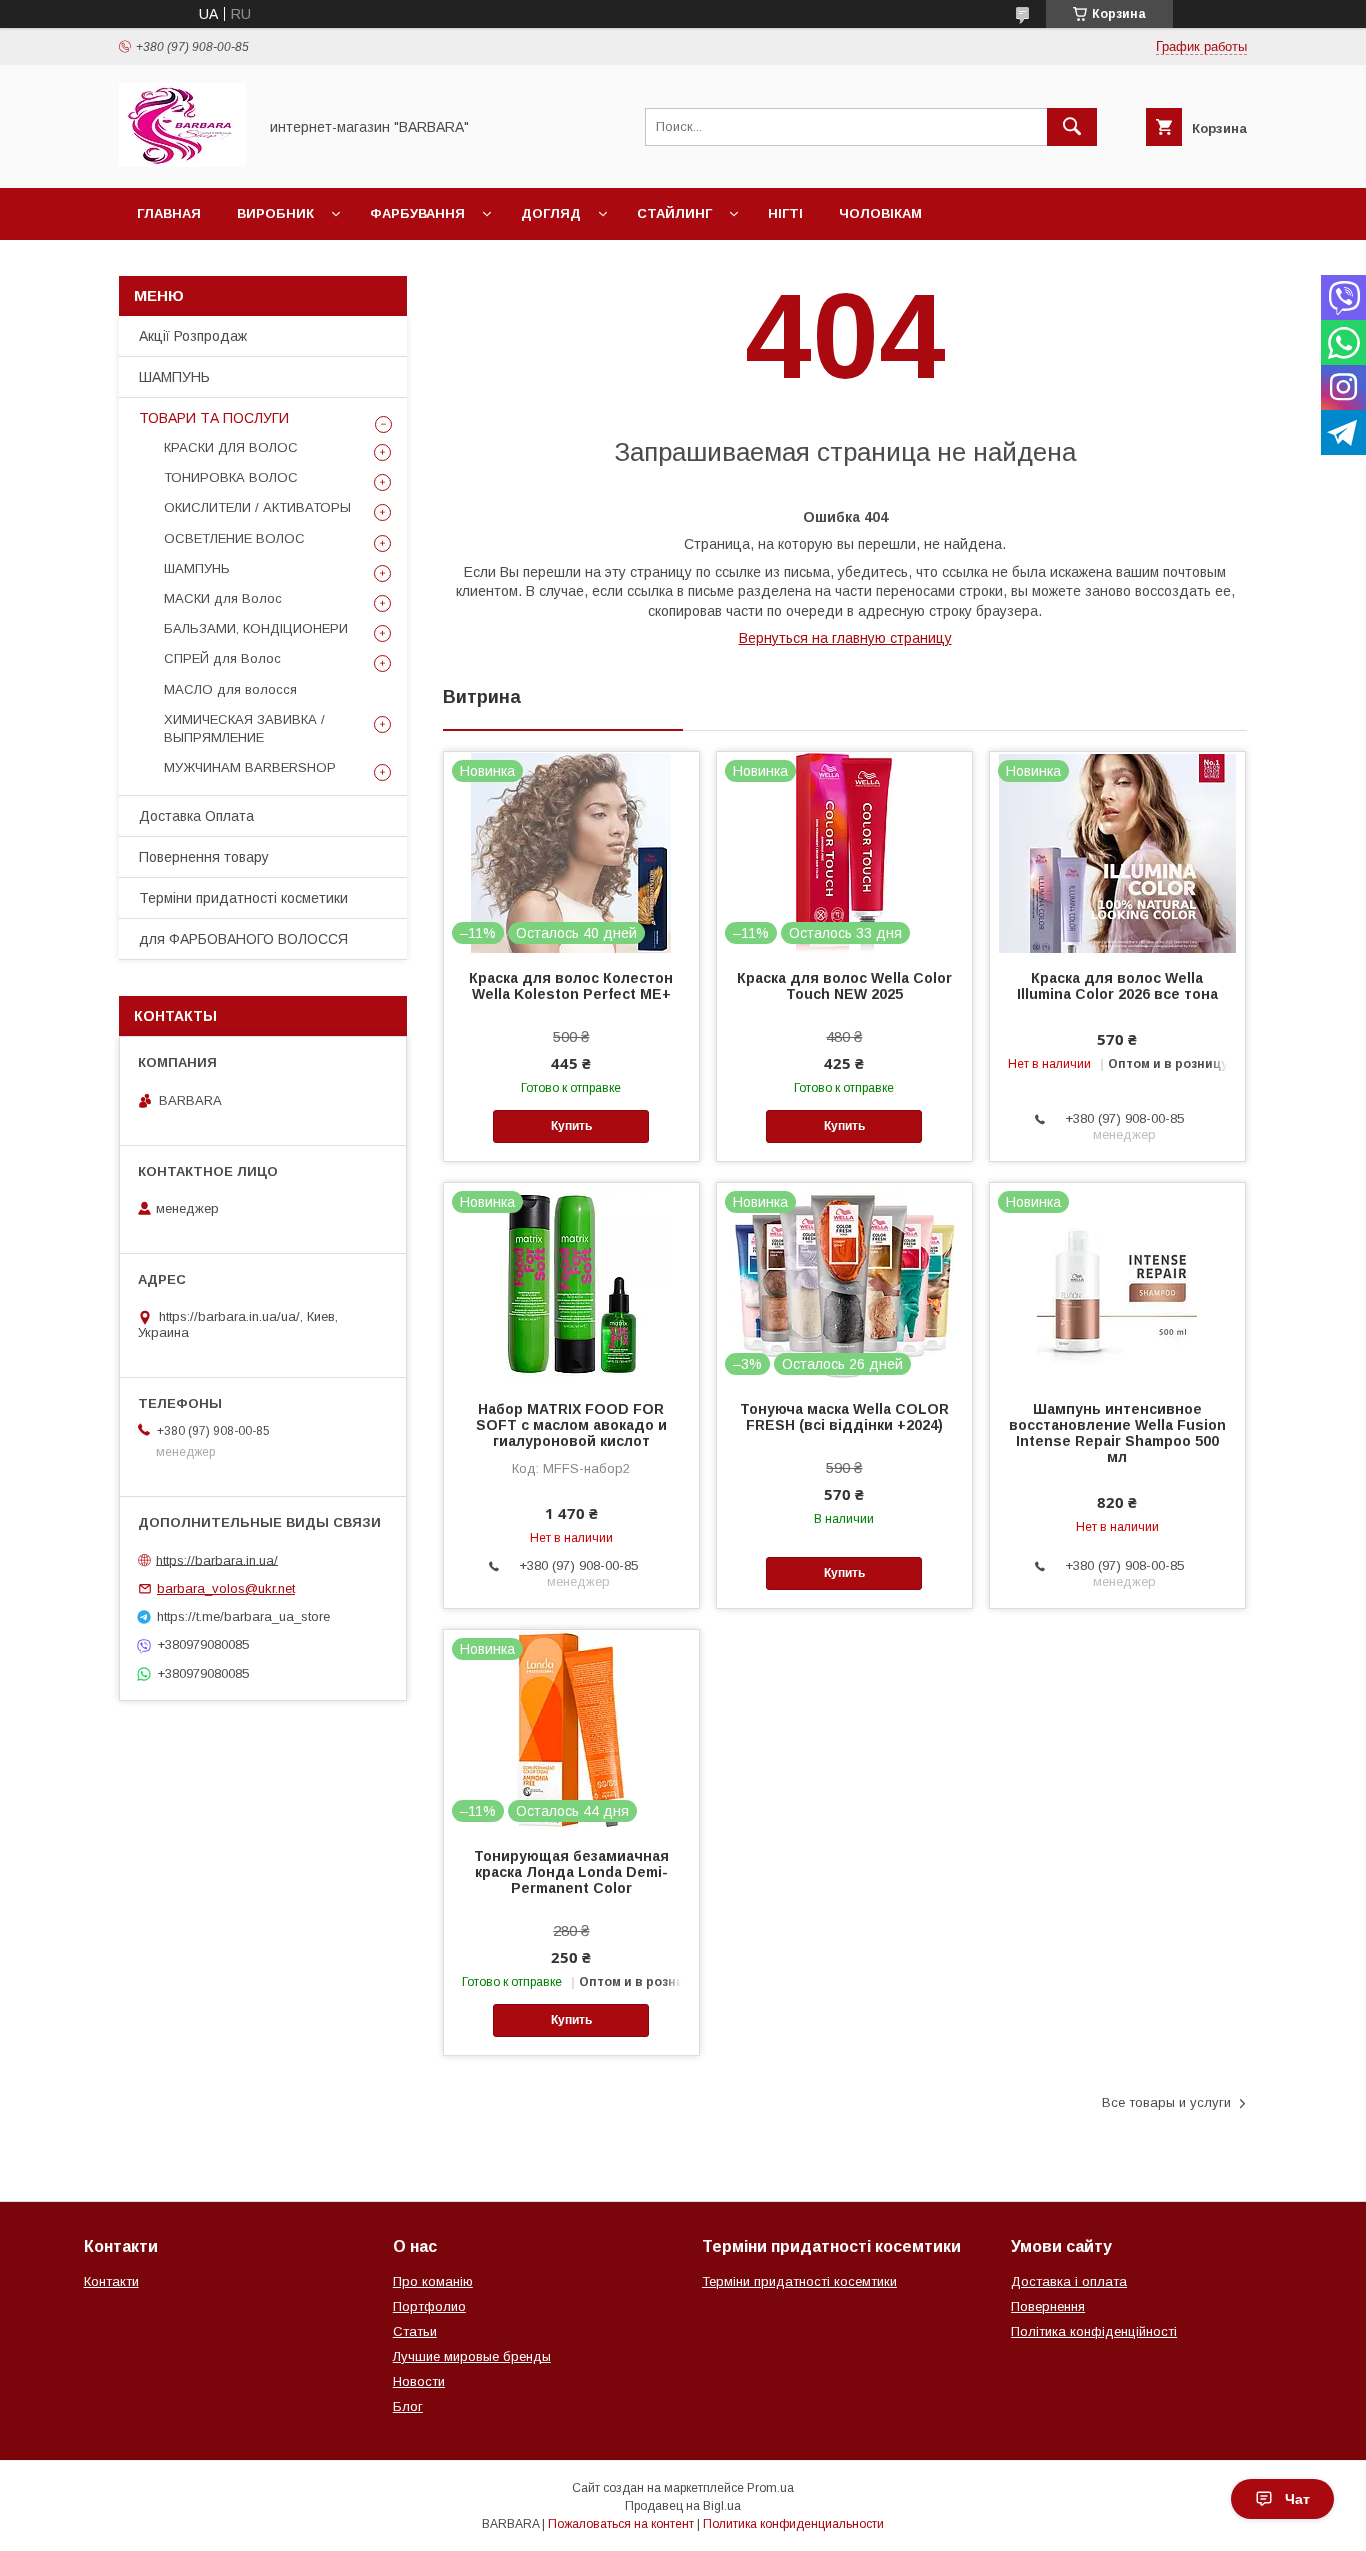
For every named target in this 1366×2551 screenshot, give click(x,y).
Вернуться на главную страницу (845, 638)
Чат (1297, 2499)
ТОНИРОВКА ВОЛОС (231, 477)
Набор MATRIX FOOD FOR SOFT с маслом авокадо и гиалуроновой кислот (571, 1425)
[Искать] (1072, 127)
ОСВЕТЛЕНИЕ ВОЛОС (234, 538)
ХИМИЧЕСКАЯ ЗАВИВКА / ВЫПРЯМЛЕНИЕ (244, 728)
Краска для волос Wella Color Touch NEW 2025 (844, 986)
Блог (408, 2406)
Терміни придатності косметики (243, 898)
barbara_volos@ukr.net (226, 1588)
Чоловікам (880, 213)
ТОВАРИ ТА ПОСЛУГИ (214, 418)
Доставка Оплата (196, 816)
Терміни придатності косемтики (799, 2281)
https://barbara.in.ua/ (217, 1559)
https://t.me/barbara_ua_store (243, 1616)
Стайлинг (674, 213)
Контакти (111, 2281)
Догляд (551, 213)
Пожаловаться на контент (621, 2524)
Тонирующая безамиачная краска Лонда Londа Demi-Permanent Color (571, 1872)
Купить (571, 1126)
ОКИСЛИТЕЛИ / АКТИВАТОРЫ (257, 507)
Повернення (1048, 2306)
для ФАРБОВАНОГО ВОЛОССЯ (243, 939)
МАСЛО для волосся (230, 689)
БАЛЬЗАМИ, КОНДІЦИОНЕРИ (256, 628)
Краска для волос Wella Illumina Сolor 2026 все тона (1117, 986)
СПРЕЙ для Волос (222, 658)
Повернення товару (204, 857)
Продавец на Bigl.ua (683, 2506)
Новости (419, 2381)
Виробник (275, 213)
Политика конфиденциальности (793, 2524)
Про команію (433, 2281)
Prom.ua (770, 2488)
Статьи (415, 2331)
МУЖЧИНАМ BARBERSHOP (250, 767)
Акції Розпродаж (193, 336)
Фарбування (417, 213)
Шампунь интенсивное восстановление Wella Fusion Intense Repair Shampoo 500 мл (1117, 1433)
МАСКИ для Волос (223, 598)
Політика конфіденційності (1094, 2331)
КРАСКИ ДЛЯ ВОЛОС (231, 447)
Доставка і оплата (1069, 2281)
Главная (169, 213)
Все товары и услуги (1166, 2102)
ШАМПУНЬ (174, 377)
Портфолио (429, 2306)
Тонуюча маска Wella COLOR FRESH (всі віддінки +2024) (844, 1417)
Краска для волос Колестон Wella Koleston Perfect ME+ (571, 986)
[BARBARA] (182, 162)
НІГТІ (785, 213)
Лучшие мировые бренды (472, 2356)
